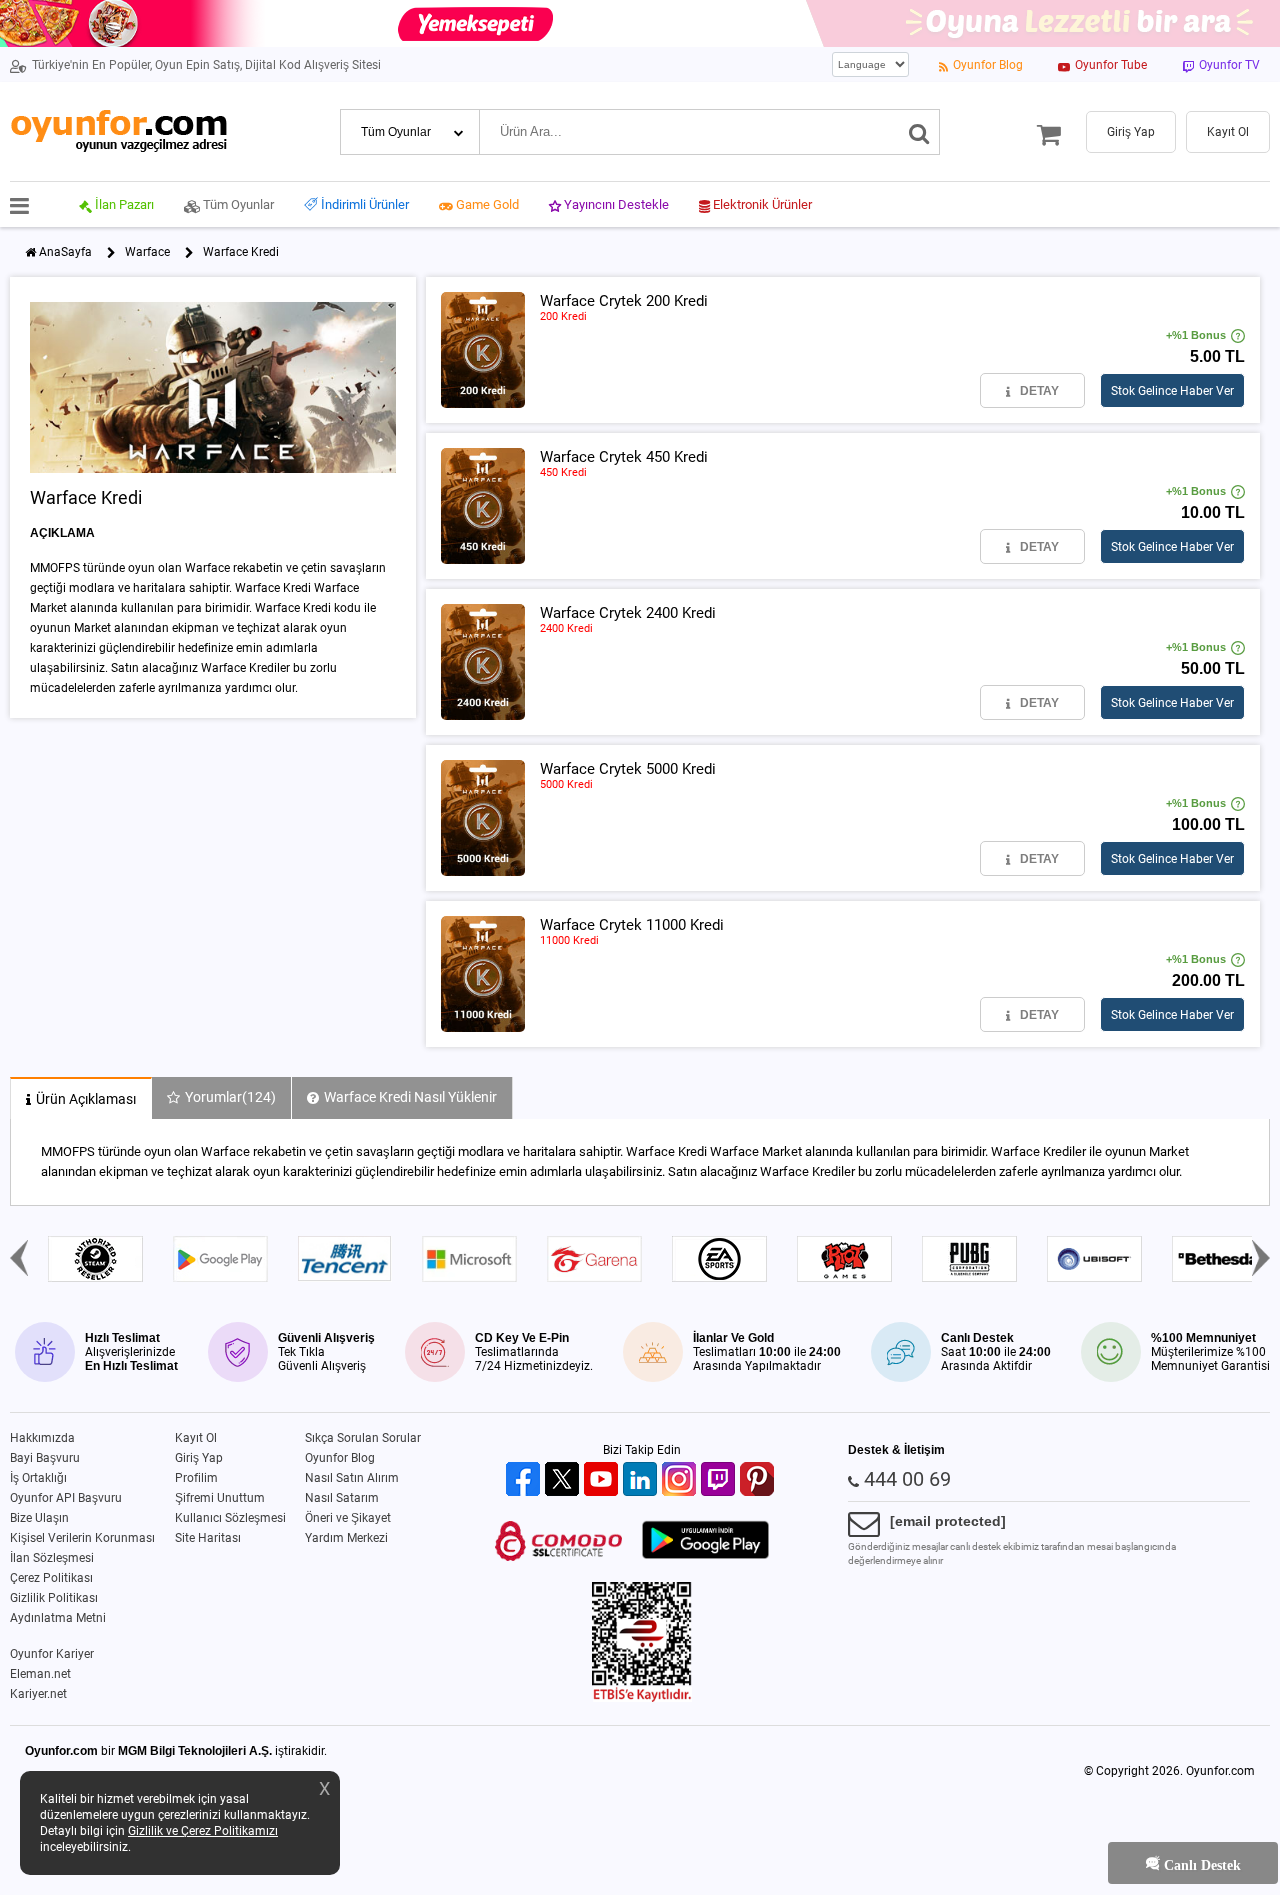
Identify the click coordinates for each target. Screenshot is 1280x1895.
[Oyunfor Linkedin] (642, 1480)
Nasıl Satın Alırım (352, 1478)
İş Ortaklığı (38, 1478)
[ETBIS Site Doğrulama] (642, 1698)
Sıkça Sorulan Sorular (363, 1438)
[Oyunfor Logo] (118, 131)
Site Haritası (208, 1538)
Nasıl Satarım (342, 1498)
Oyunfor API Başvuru (66, 1498)
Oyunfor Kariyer (52, 1654)
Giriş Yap (199, 1458)
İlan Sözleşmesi (52, 1558)
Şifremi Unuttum (220, 1498)
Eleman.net (40, 1674)
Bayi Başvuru (45, 1458)
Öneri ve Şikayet (348, 1518)
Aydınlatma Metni (58, 1618)
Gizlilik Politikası (54, 1598)
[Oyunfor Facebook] (525, 1480)
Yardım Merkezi (346, 1538)
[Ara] (919, 132)
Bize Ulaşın (39, 1518)
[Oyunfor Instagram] (681, 1480)
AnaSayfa (65, 252)
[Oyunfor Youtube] (603, 1480)
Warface (147, 252)
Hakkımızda (42, 1438)
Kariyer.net (38, 1694)
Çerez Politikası (51, 1578)
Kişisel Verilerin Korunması (82, 1538)
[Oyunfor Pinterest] (759, 1480)
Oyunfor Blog (340, 1458)
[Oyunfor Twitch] (720, 1480)
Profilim (196, 1478)
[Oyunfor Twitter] (564, 1480)
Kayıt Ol (196, 1438)
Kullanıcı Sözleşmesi (230, 1518)
